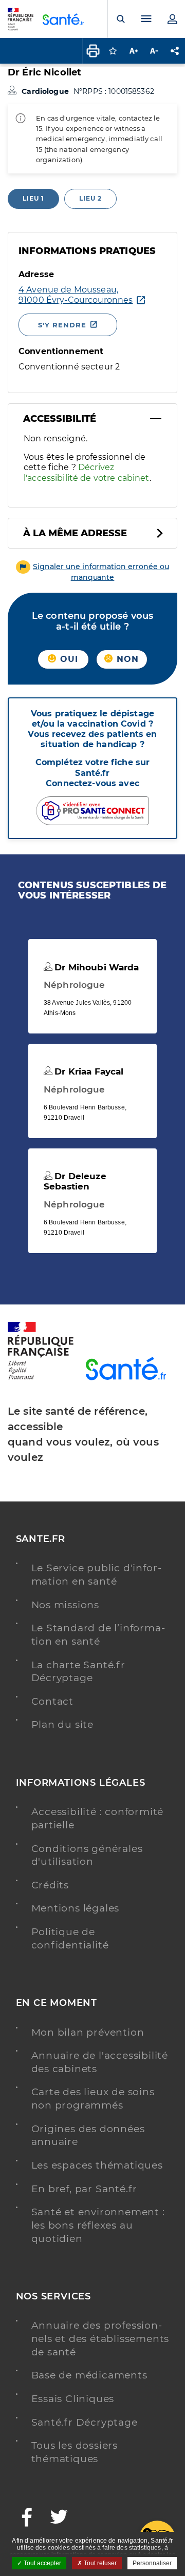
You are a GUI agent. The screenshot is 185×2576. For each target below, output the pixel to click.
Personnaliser (152, 2563)
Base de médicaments (89, 2375)
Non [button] (126, 659)
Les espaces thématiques (97, 2165)
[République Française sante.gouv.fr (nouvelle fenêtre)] (41, 1378)
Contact (53, 1701)
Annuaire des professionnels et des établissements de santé (100, 2338)
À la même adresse (75, 533)
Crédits (50, 1885)
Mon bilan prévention (88, 2032)
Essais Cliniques (73, 2399)
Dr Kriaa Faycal (88, 1071)
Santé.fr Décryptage (85, 2422)
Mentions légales (76, 1908)
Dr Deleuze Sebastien (75, 1181)
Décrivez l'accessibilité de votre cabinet (87, 472)
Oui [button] (68, 659)
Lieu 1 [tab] (33, 198)
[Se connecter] (172, 19)
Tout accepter (42, 2563)
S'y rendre (62, 325)
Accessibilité (60, 419)
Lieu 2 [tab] (90, 198)
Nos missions (66, 1605)
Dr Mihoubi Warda (95, 967)
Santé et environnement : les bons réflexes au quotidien (98, 2225)
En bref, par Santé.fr (85, 2189)
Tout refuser (99, 2563)
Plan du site (63, 1724)
